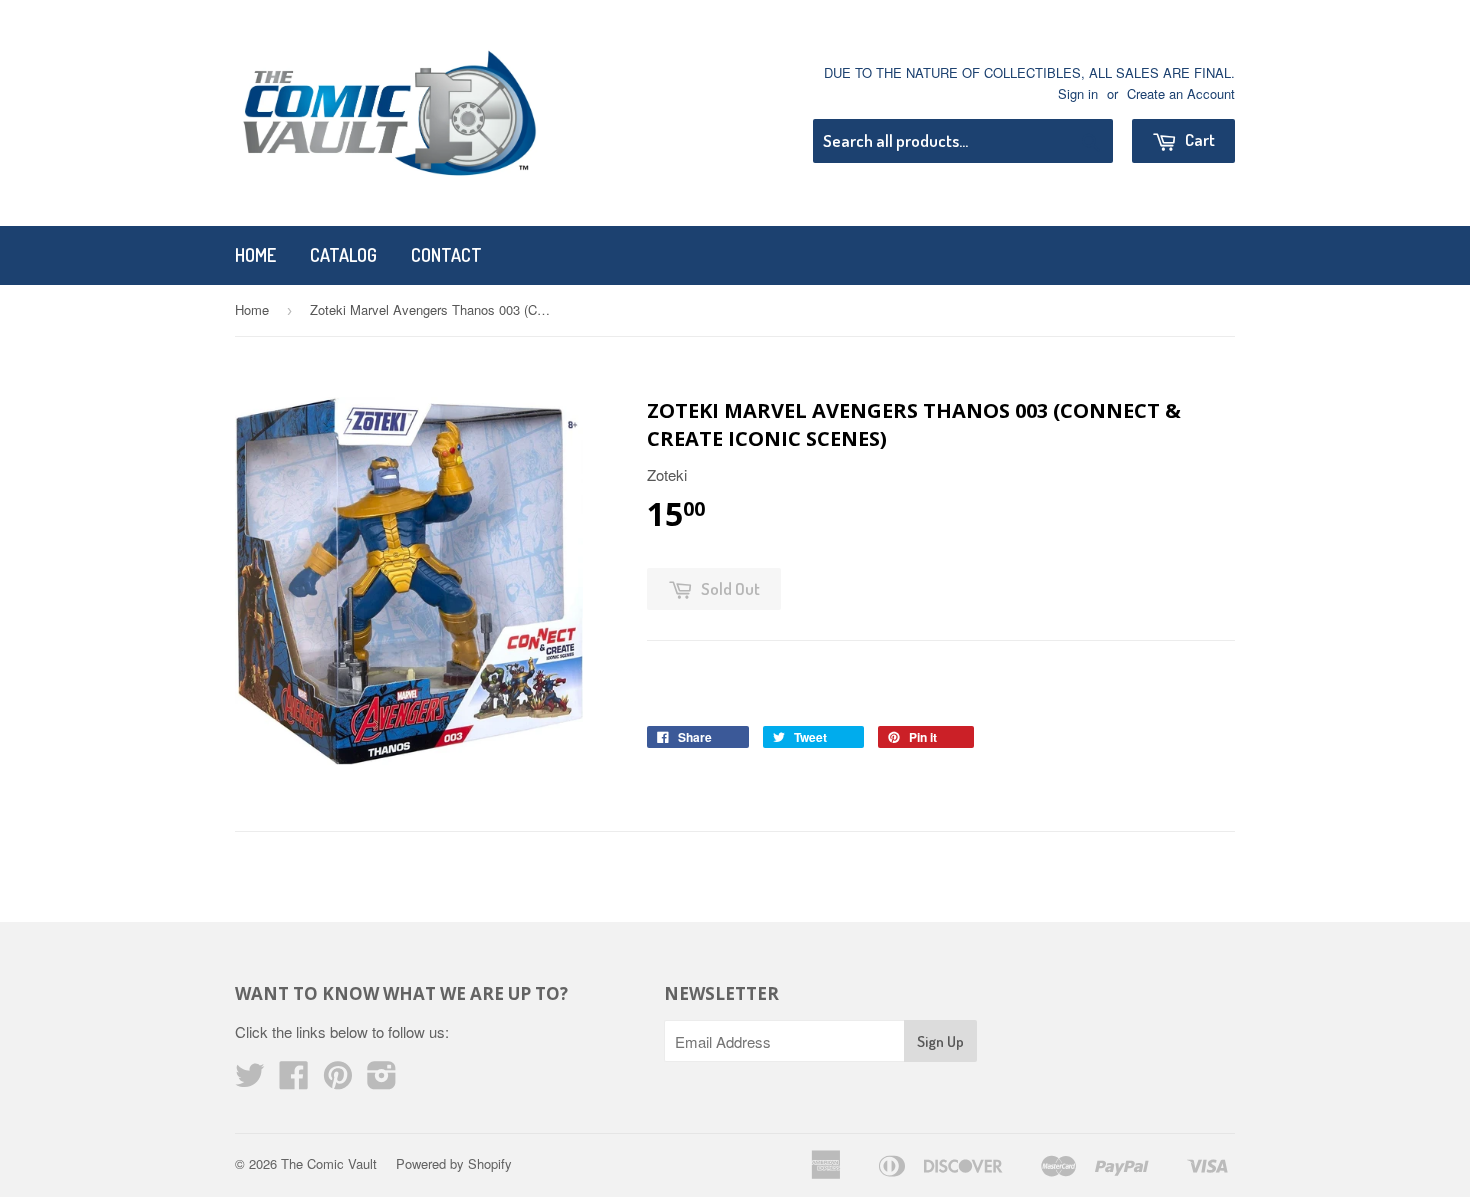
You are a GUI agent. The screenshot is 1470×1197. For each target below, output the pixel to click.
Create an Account (1181, 93)
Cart (1198, 139)
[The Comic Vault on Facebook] (294, 1080)
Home (255, 255)
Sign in (1078, 93)
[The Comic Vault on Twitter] (250, 1080)
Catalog (343, 255)
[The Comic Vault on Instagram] (382, 1080)
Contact (446, 255)
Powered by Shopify (454, 1163)
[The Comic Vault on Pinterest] (338, 1080)
